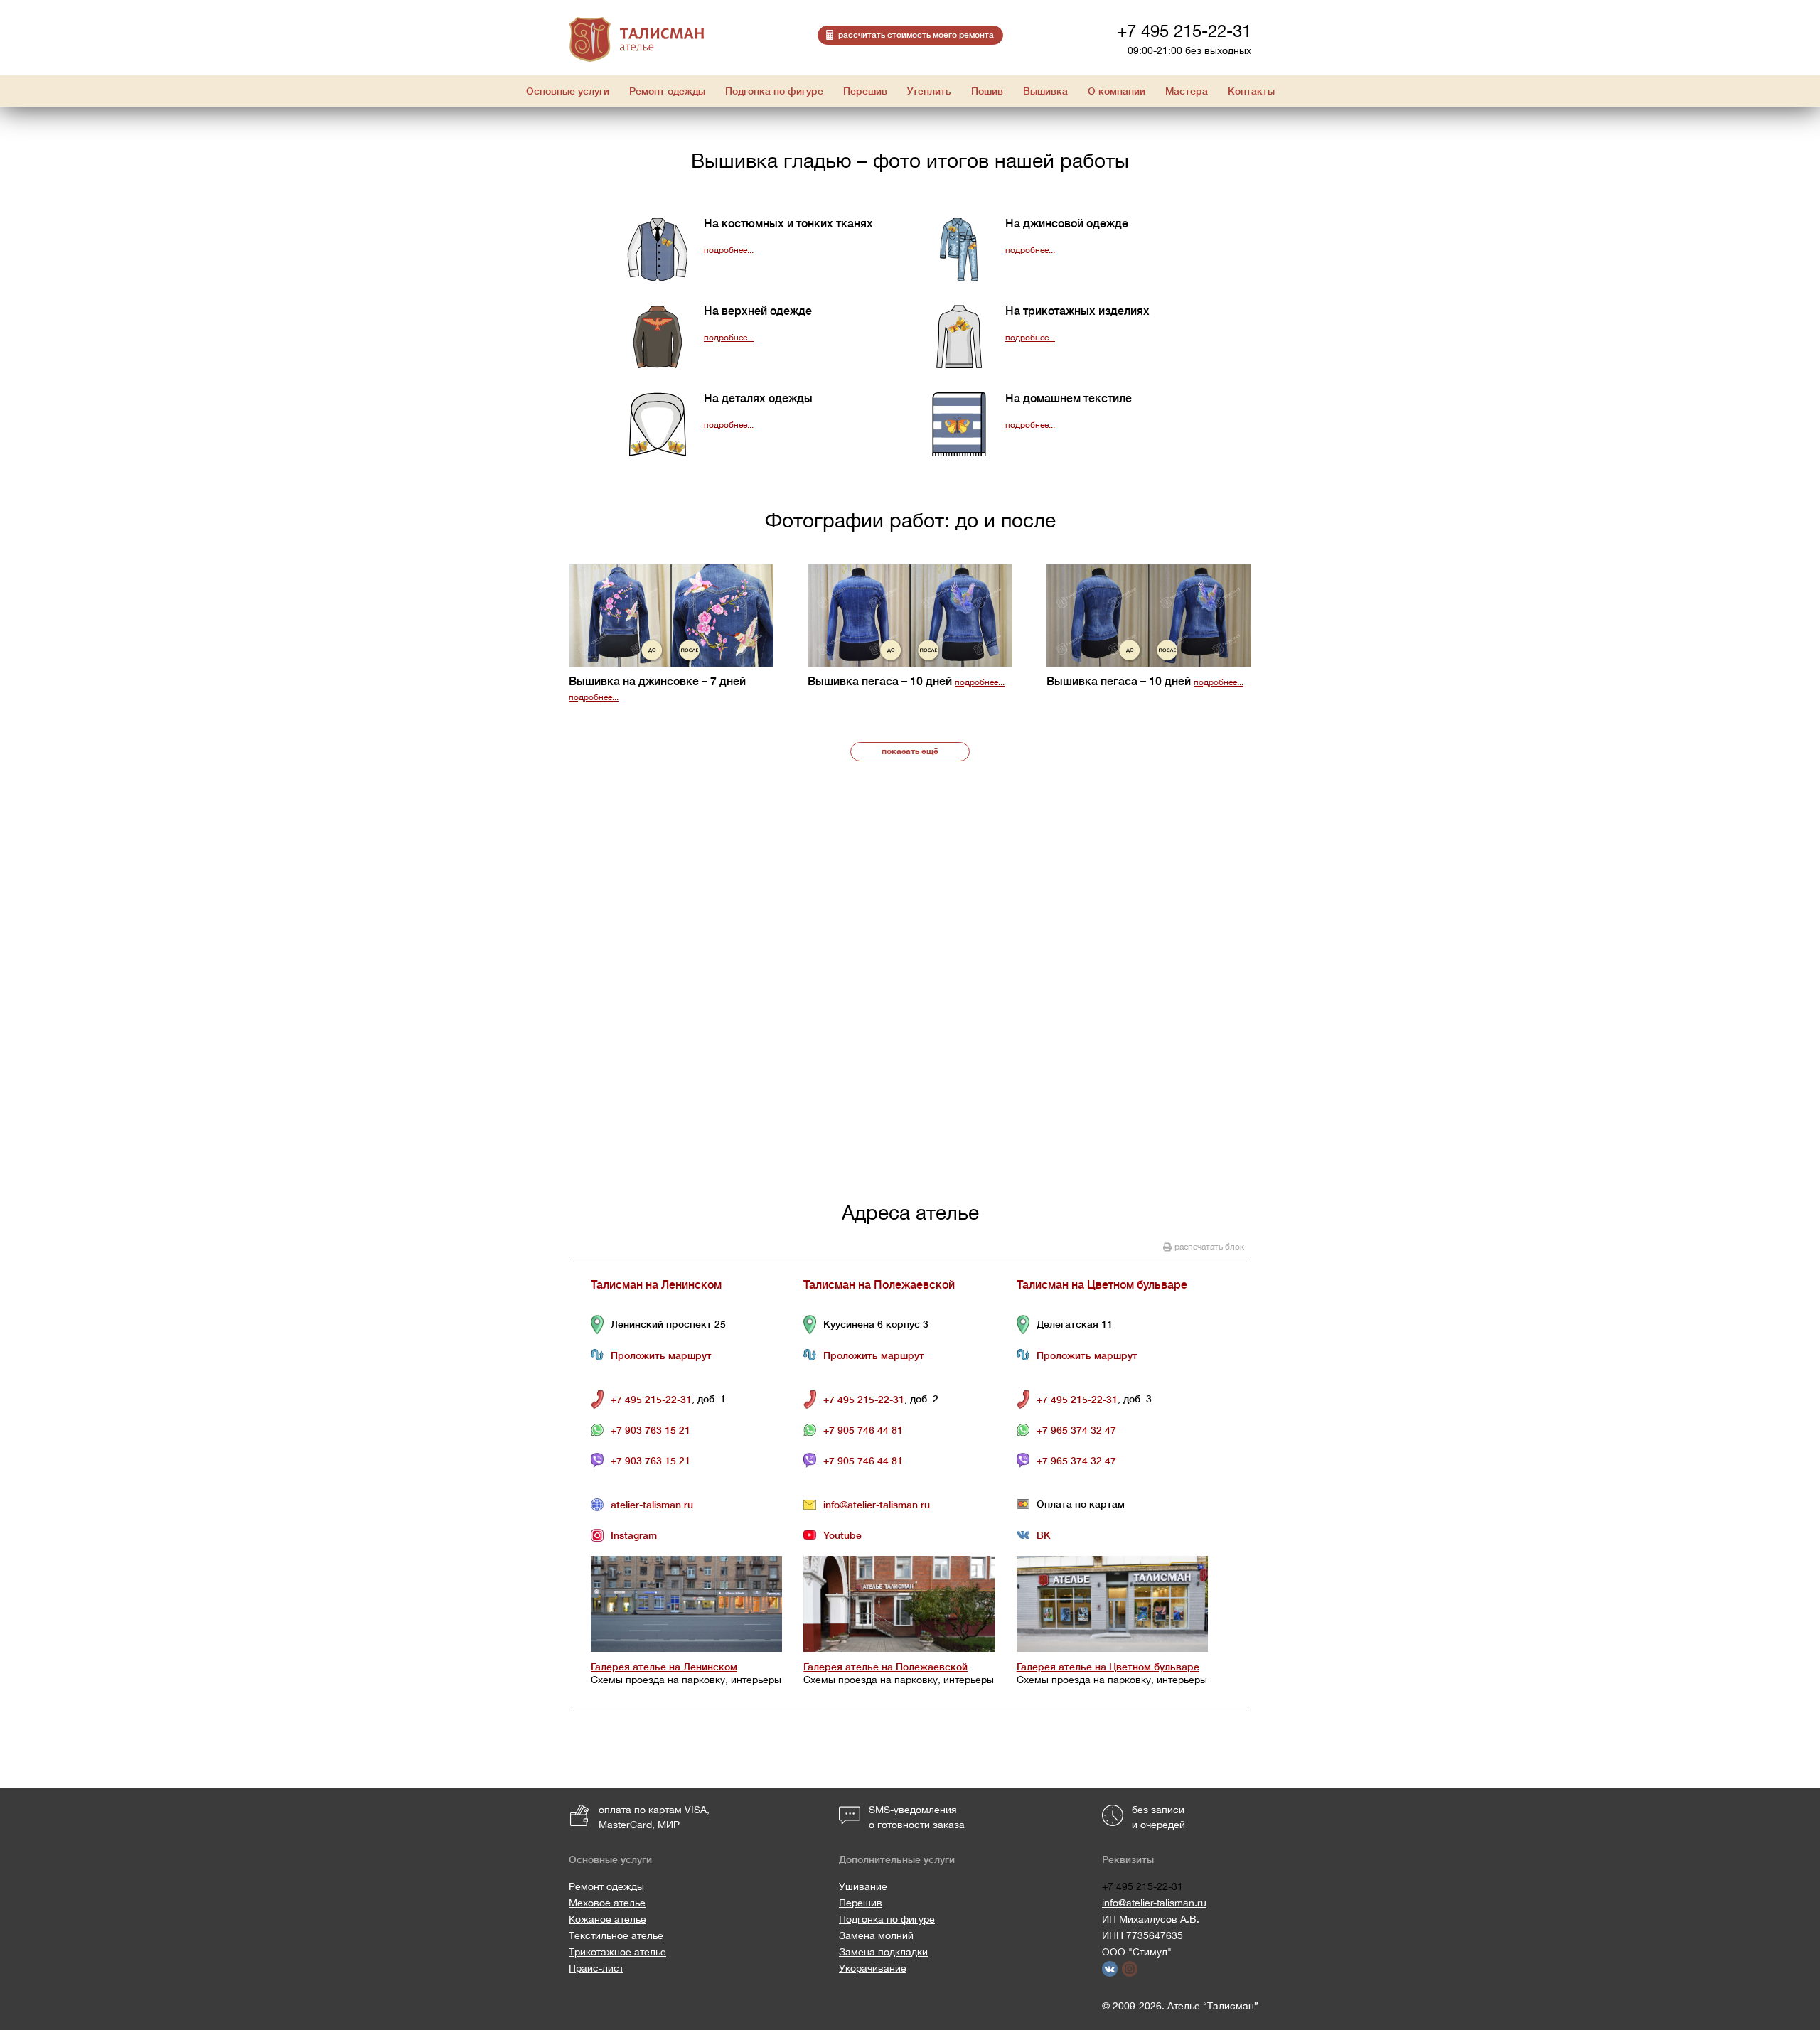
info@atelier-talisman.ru (877, 1505)
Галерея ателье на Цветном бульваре (1108, 1667)
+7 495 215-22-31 (1184, 31)
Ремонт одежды (606, 1886)
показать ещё (910, 751)
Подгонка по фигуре (887, 1919)
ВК (1044, 1535)
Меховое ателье (607, 1903)
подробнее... (729, 250)
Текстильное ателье (616, 1935)
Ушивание (863, 1886)
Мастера (1187, 91)
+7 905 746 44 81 (863, 1430)
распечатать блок (1209, 1247)
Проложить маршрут (661, 1355)
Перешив (861, 1903)
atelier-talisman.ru (652, 1505)
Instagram (634, 1535)
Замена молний (876, 1935)
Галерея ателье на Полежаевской (885, 1667)
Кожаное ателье (607, 1919)
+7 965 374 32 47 (1076, 1430)
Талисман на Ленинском (656, 1285)
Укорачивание (873, 1968)
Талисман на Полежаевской (879, 1285)
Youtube (842, 1535)
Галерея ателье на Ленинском (664, 1667)
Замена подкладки (883, 1952)
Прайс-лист (596, 1968)
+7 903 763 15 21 (651, 1430)
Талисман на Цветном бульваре (1102, 1285)
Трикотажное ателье (617, 1952)
